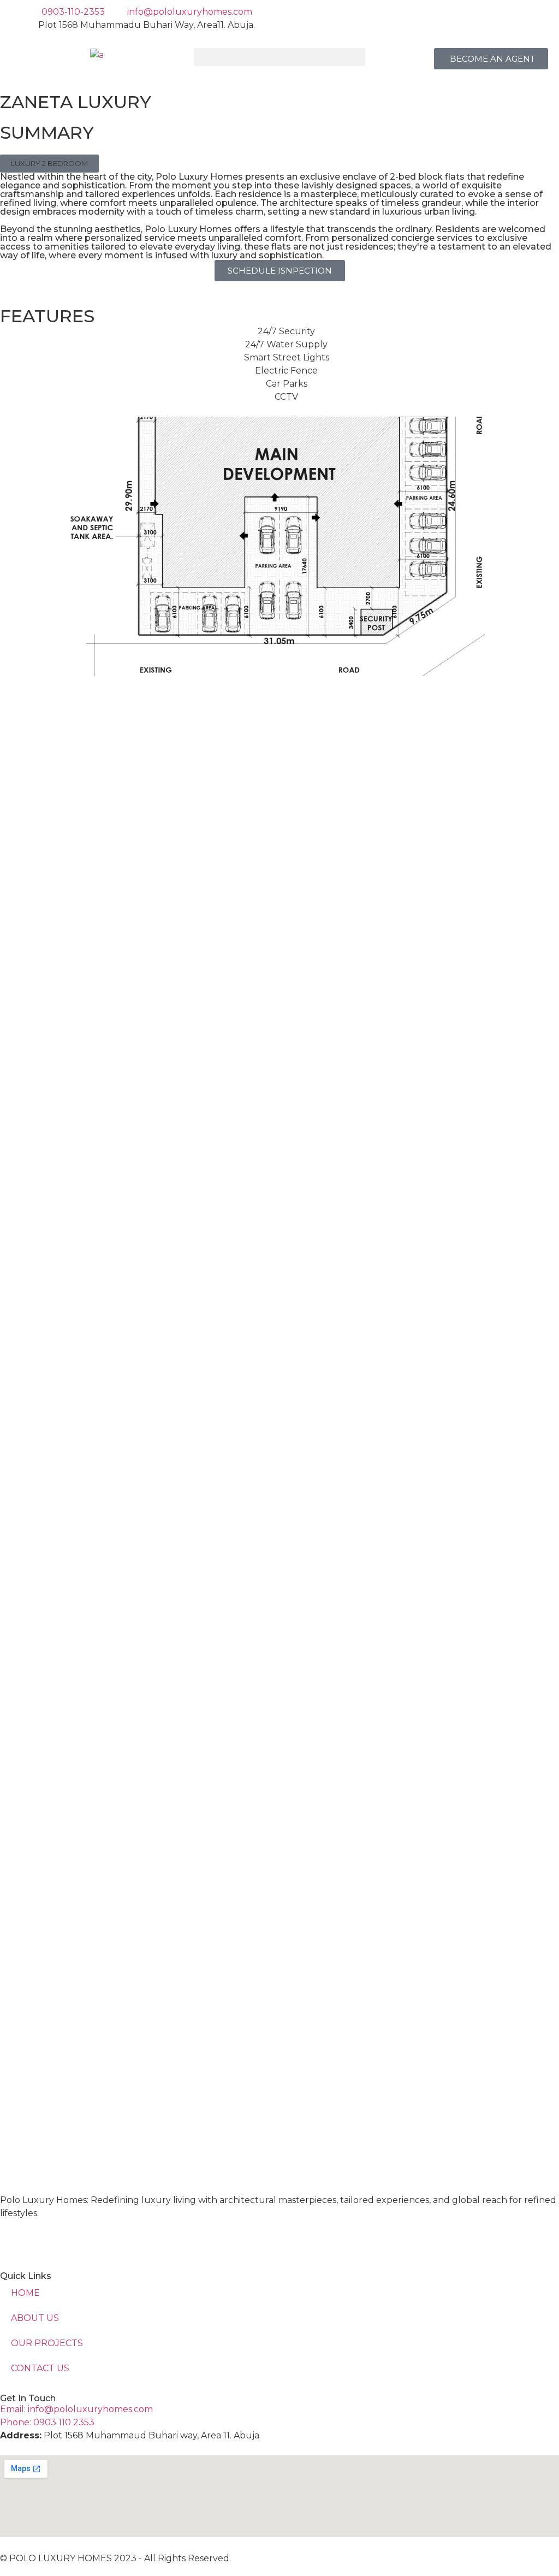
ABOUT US (35, 2318)
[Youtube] (75, 2241)
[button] (280, 57)
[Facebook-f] (45, 2241)
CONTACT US (40, 2368)
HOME (25, 2293)
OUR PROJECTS (47, 2343)
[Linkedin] (14, 2241)
